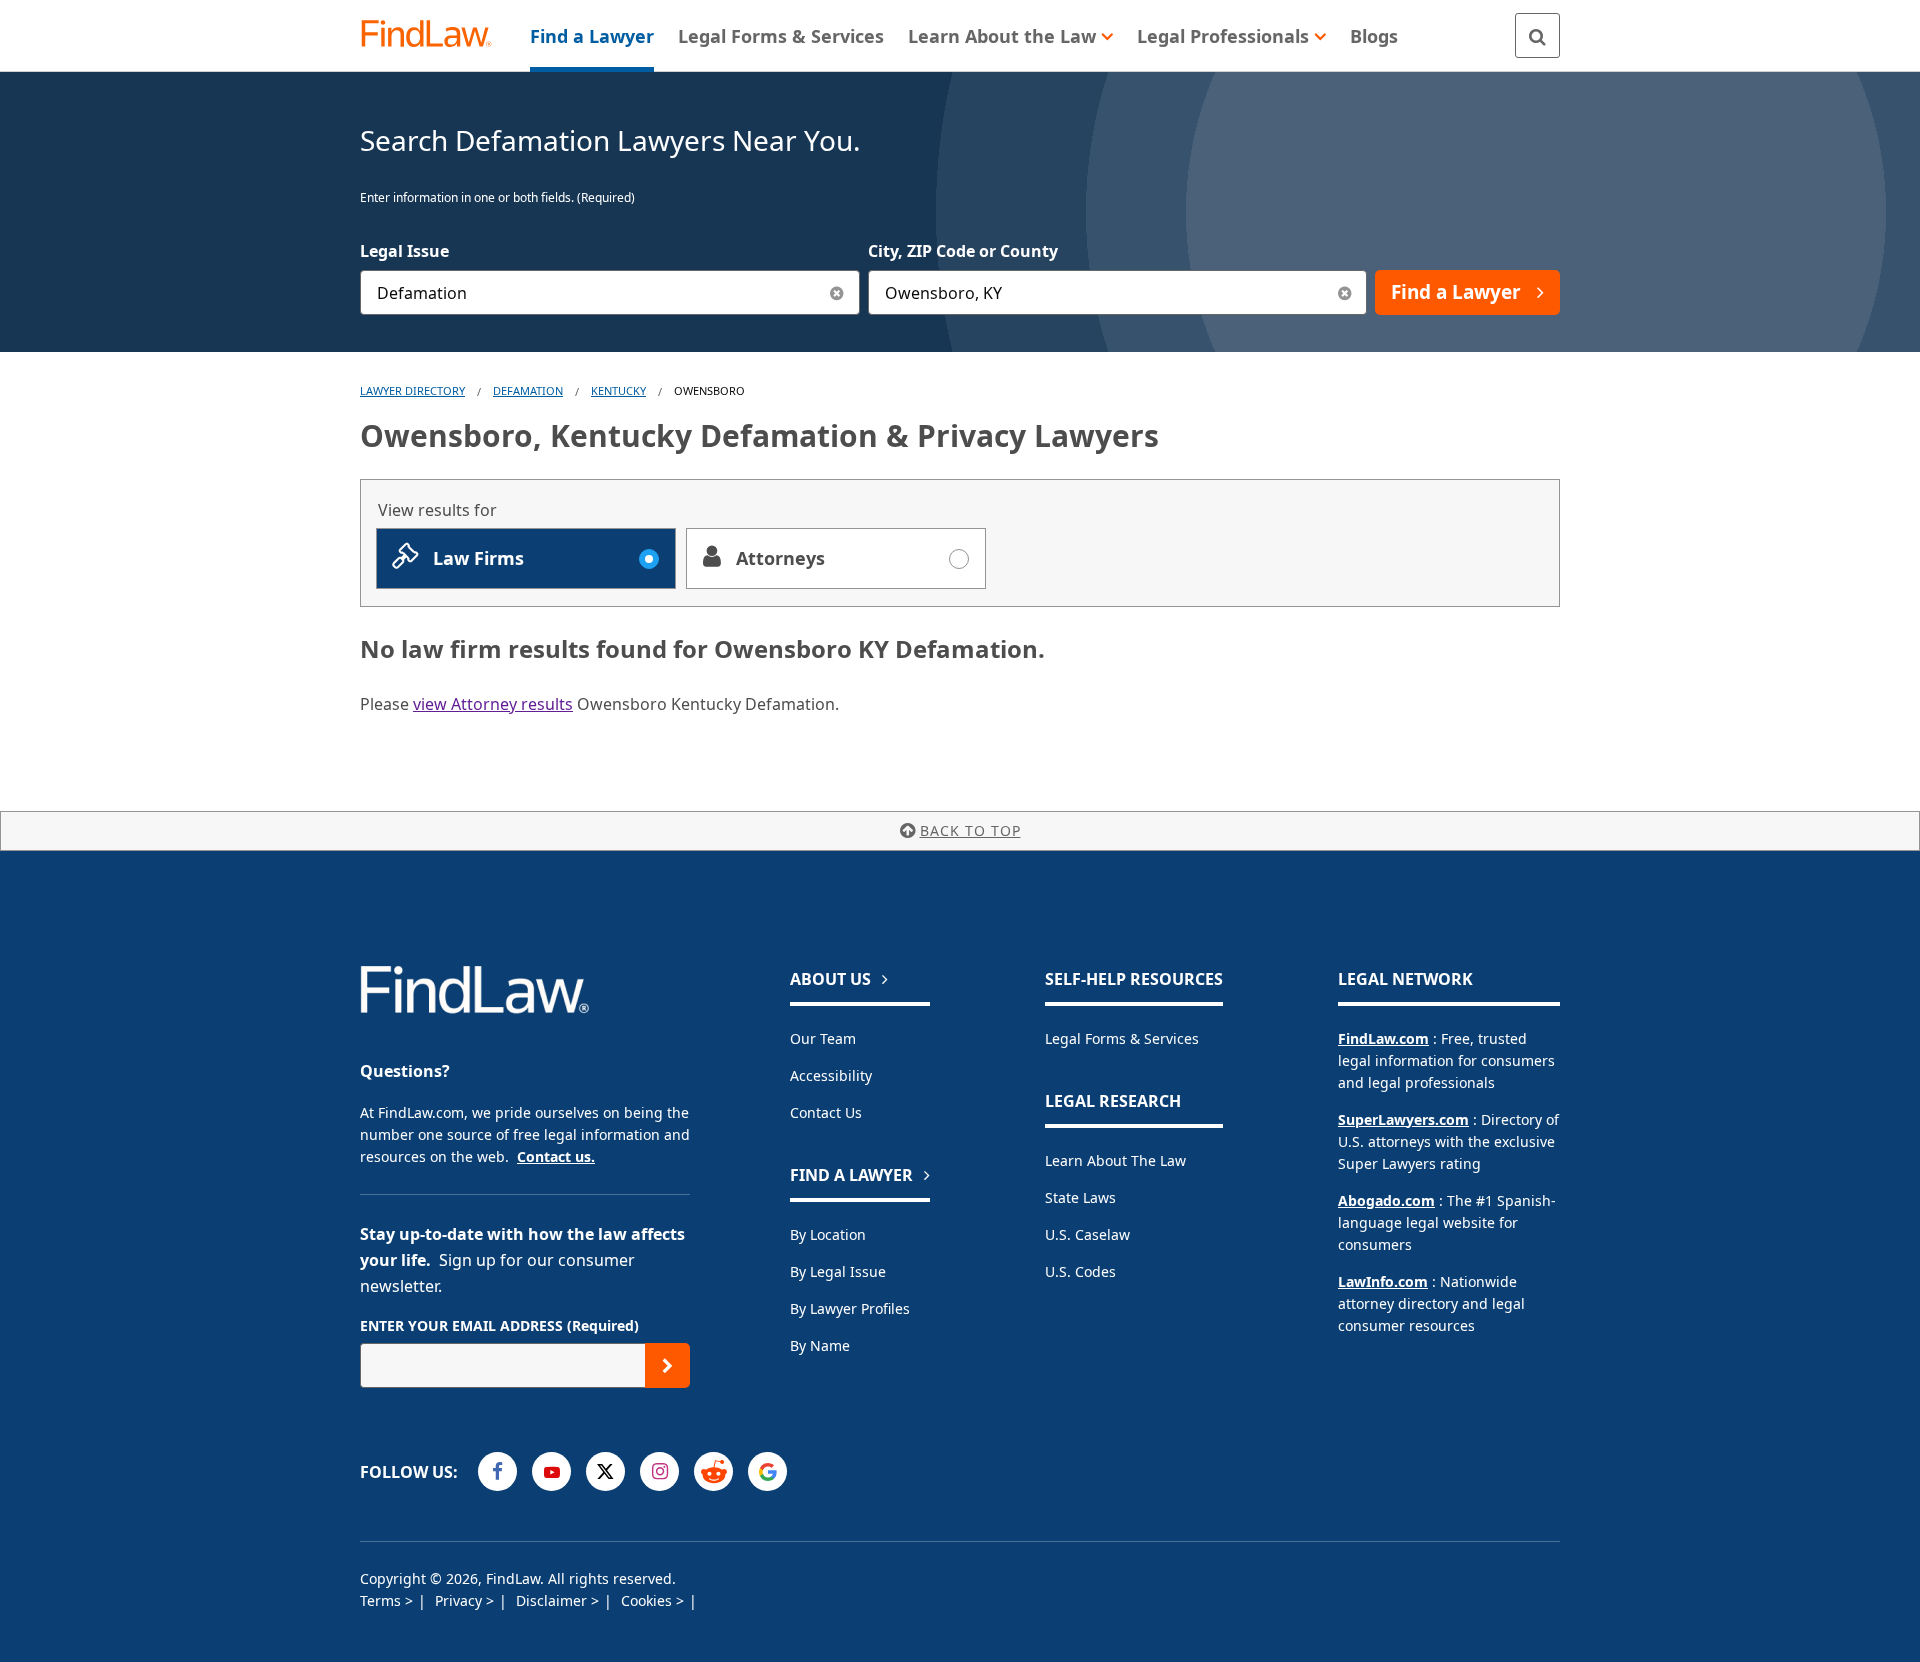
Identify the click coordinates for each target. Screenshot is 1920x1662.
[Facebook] (497, 1471)
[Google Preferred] (767, 1471)
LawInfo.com (1383, 1281)
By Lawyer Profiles (850, 1308)
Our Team (823, 1038)
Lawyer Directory (412, 390)
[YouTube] (551, 1471)
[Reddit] (713, 1471)
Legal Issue (404, 251)
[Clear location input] (1344, 292)
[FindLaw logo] (434, 35)
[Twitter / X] (605, 1471)
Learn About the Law (1115, 1160)
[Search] (1537, 35)
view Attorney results (493, 704)
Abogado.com (1386, 1200)
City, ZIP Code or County (963, 251)
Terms (382, 1600)
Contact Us (826, 1112)
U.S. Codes (1080, 1271)
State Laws (1080, 1197)
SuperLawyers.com (1403, 1119)
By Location (828, 1234)
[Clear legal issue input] (837, 292)
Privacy (460, 1600)
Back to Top (970, 830)
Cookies (648, 1600)
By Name (820, 1345)
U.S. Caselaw (1087, 1234)
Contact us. (556, 1156)
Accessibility (831, 1075)
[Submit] (667, 1365)
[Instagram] (659, 1471)
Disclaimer (553, 1600)
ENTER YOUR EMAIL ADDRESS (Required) (499, 1325)
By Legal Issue (838, 1271)
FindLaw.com (1383, 1038)
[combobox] (610, 292)
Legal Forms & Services (1122, 1038)
